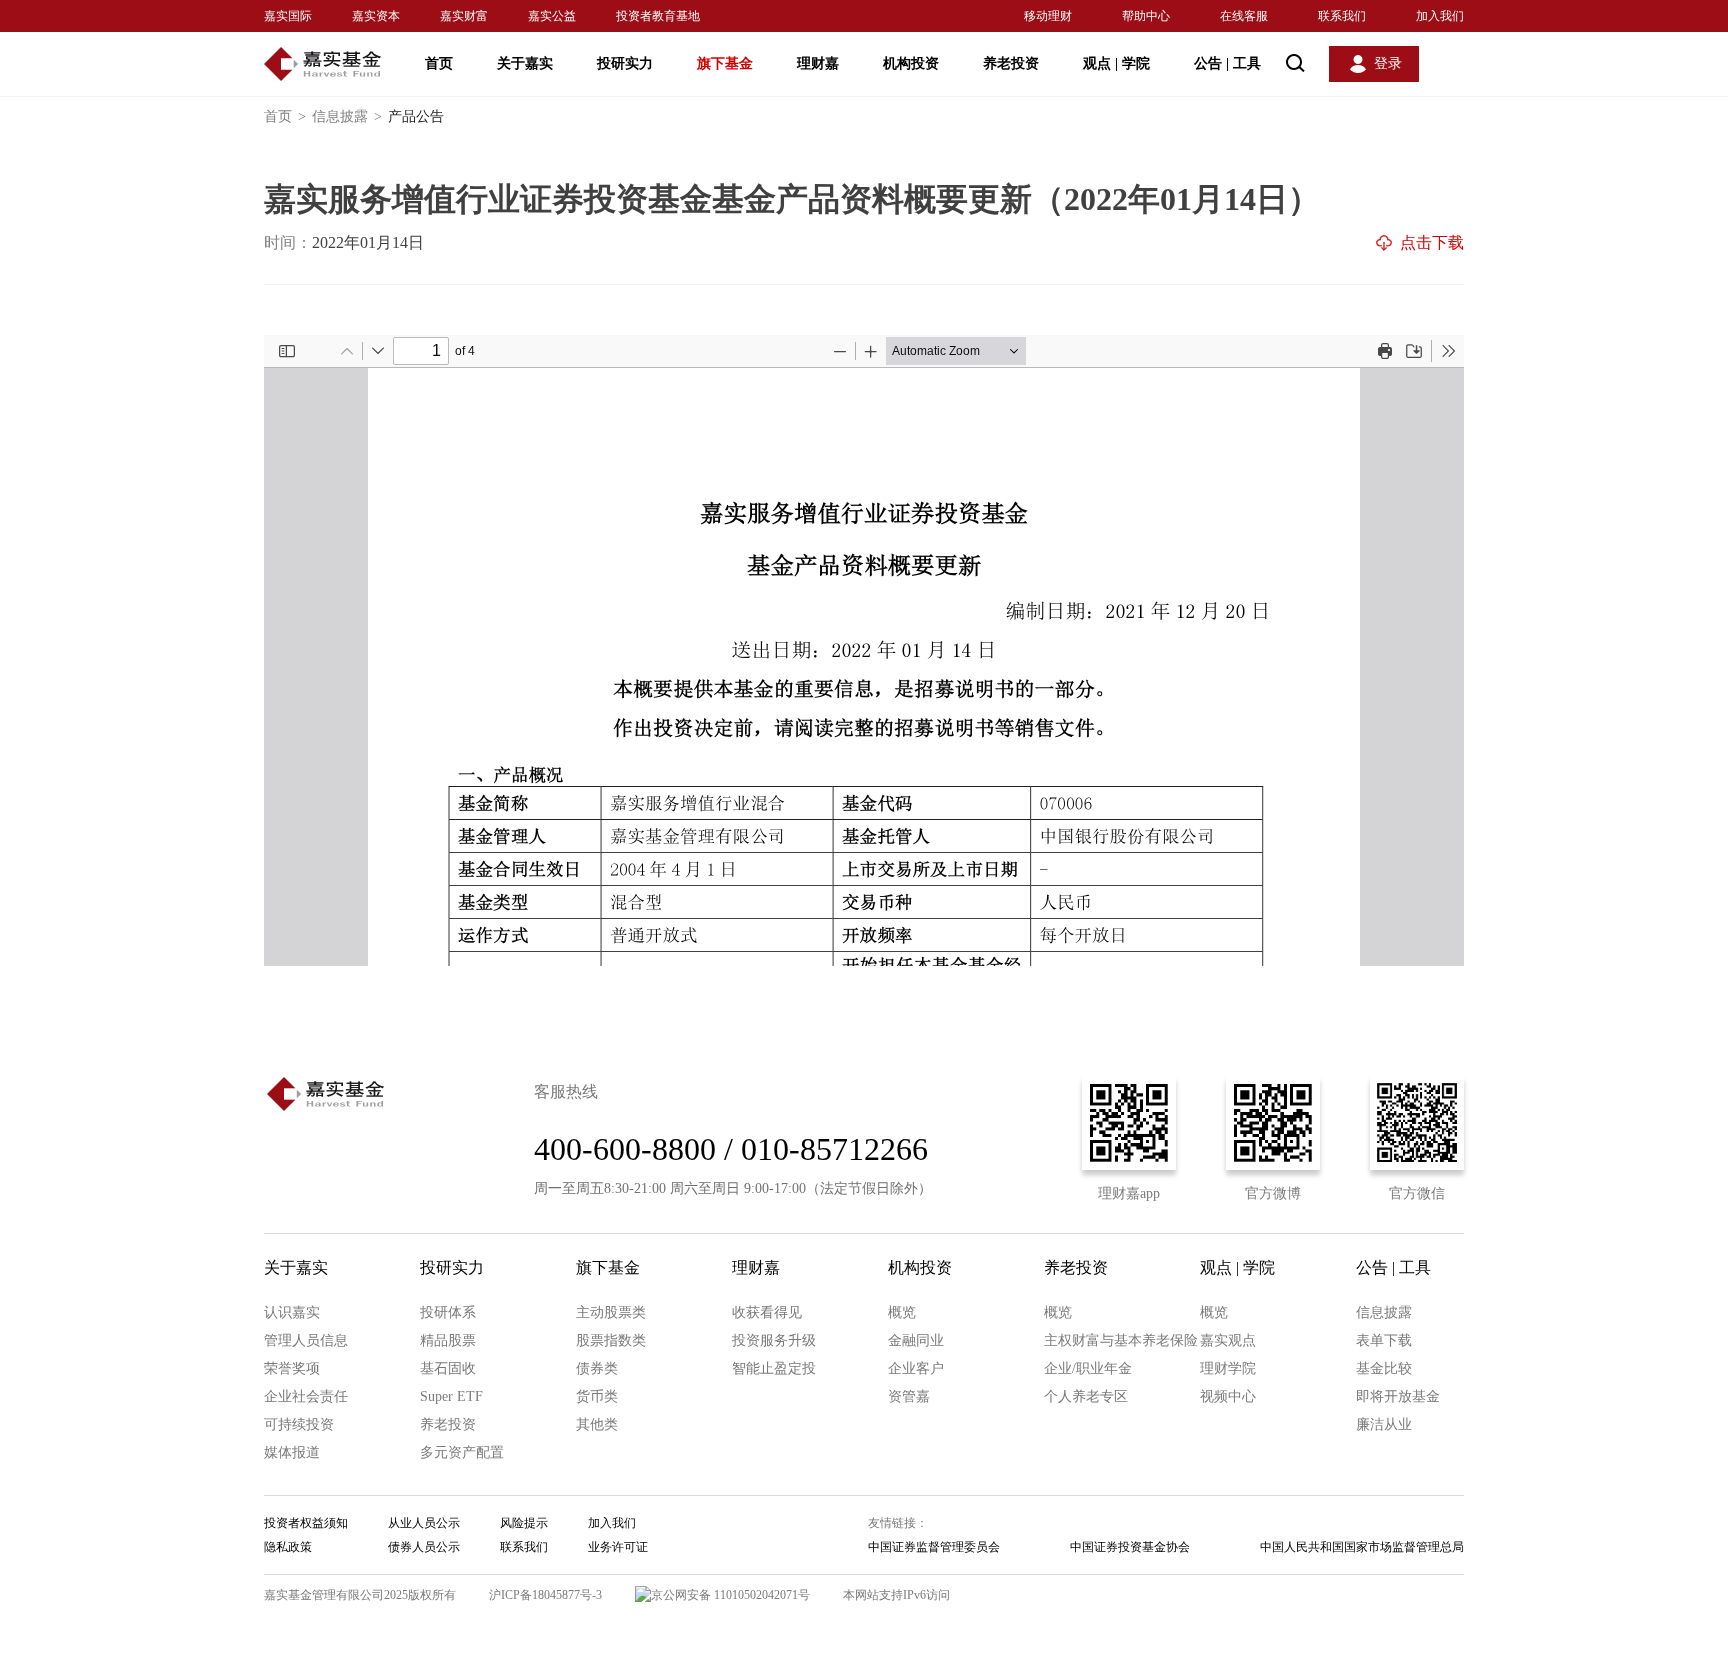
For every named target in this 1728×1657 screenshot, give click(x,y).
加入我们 (1440, 16)
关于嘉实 (525, 63)
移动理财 (1048, 16)
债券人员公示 (424, 1547)
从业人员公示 (424, 1523)
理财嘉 (818, 63)
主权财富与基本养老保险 (1121, 1340)
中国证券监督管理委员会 (934, 1547)
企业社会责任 (306, 1396)
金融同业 (916, 1340)
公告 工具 (1227, 63)
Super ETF (451, 1396)
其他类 (597, 1424)
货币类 (597, 1396)
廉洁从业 (1384, 1424)
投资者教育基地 (658, 16)
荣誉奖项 (292, 1368)
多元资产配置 (462, 1452)
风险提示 (524, 1523)
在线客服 (1244, 16)
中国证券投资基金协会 (1130, 1547)
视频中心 (1228, 1396)
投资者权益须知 (306, 1523)
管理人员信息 (306, 1340)
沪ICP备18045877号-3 (545, 1595)
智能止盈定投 (774, 1368)
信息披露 (347, 116)
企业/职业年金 (1088, 1368)
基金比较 (1384, 1368)
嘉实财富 (464, 16)
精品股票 (448, 1340)
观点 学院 (1116, 63)
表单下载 (1384, 1340)
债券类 (597, 1368)
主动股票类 (611, 1312)
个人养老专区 (1086, 1396)
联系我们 (1342, 16)
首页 (439, 63)
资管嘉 (909, 1396)
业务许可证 (618, 1547)
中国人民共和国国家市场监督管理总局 (1362, 1547)
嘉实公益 (552, 16)
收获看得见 (767, 1312)
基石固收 (448, 1368)
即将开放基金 (1398, 1396)
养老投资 (1011, 63)
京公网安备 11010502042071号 (730, 1595)
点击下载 (1432, 242)
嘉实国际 (288, 16)
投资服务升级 (774, 1340)
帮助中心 (1146, 16)
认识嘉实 (292, 1312)
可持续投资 (299, 1424)
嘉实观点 (1228, 1340)
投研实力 (625, 63)
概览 (902, 1312)
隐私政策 (288, 1547)
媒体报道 (292, 1452)
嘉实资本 (376, 16)
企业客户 (916, 1368)
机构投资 (911, 63)
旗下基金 (725, 63)
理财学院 (1228, 1368)
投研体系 (448, 1312)
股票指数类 (611, 1340)
